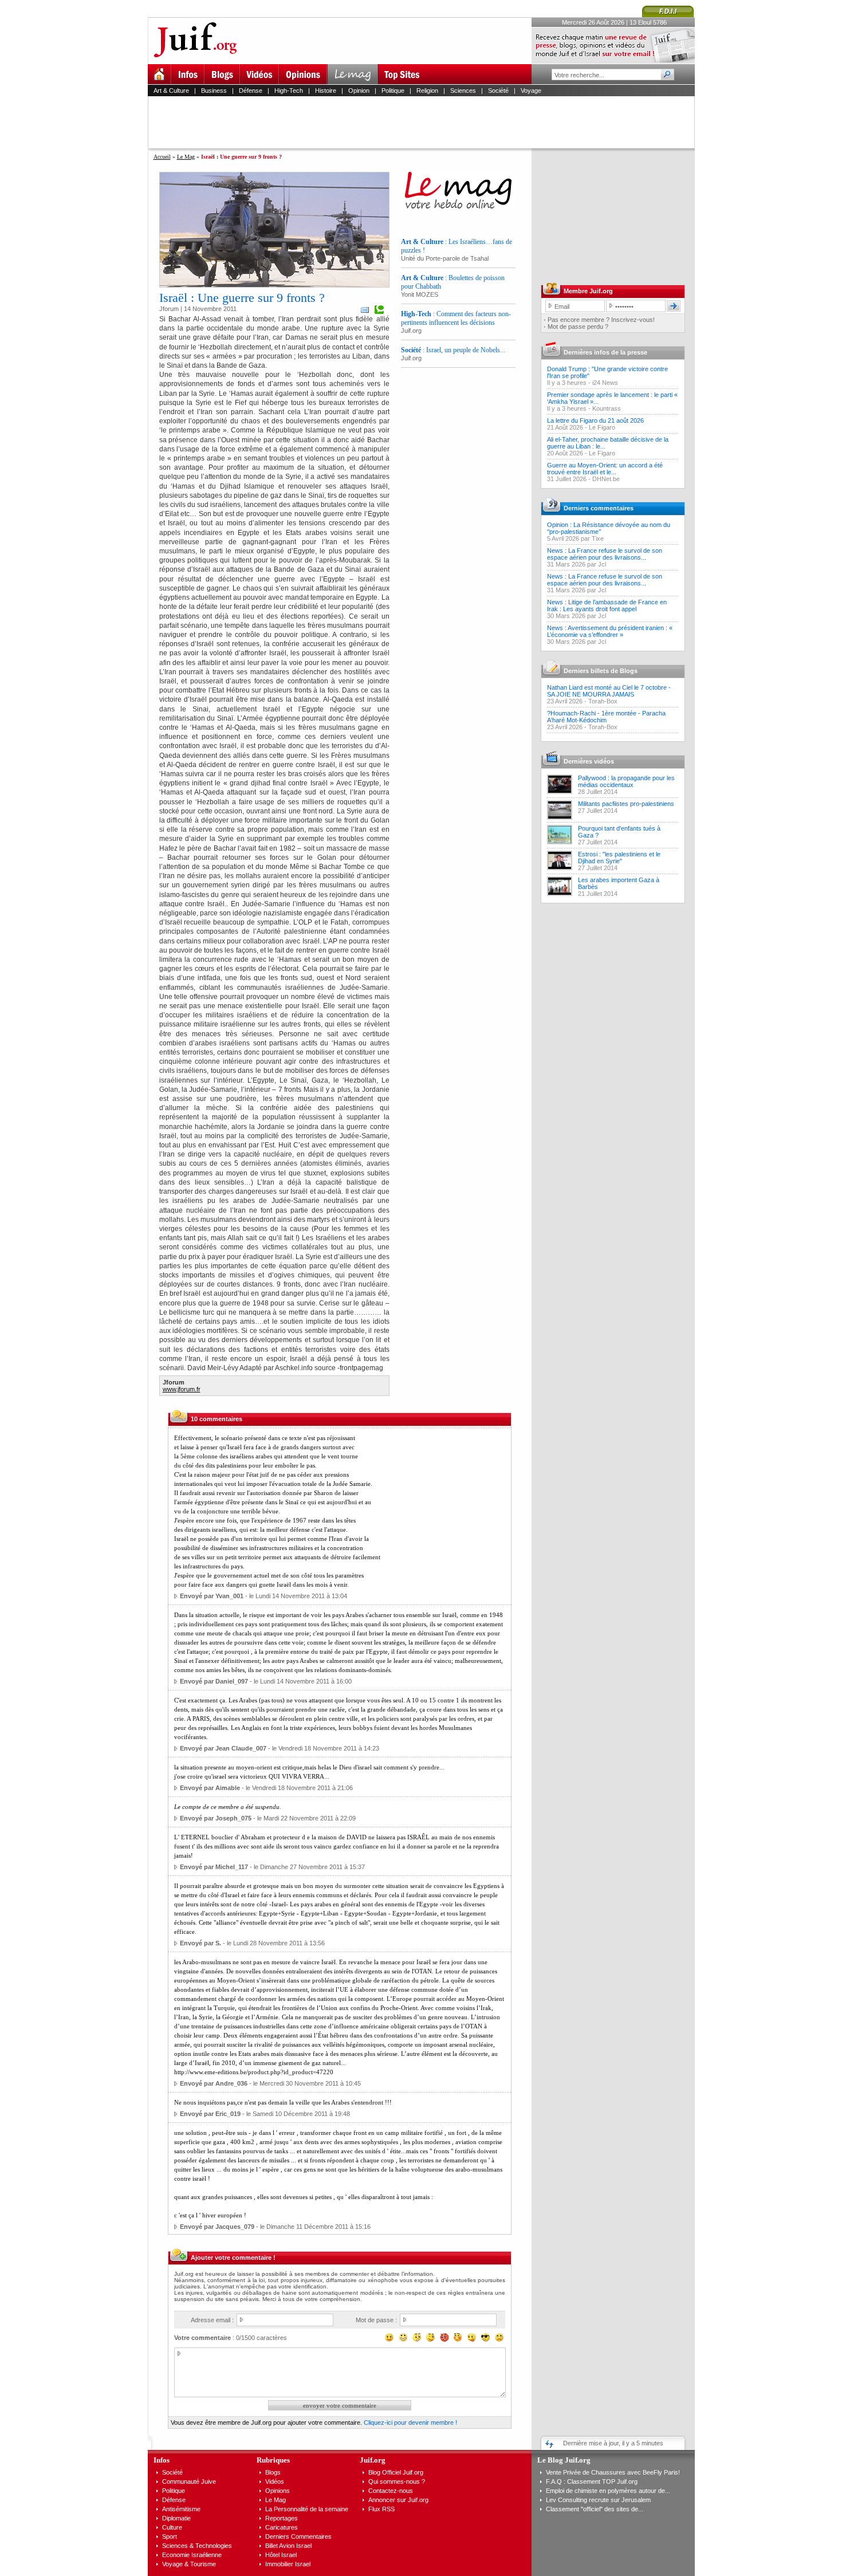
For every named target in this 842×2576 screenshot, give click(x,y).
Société (498, 91)
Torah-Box (603, 701)
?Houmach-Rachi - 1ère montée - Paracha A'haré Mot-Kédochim (606, 717)
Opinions (278, 2491)
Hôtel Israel (281, 2555)
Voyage (531, 91)
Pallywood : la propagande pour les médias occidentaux (626, 781)
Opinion (359, 91)
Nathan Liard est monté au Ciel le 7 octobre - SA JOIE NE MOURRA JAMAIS (609, 691)
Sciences (463, 91)
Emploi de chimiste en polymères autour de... (608, 2491)
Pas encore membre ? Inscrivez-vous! (601, 320)
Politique (393, 91)
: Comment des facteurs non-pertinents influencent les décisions (456, 318)
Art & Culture (171, 91)
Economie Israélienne (192, 2555)
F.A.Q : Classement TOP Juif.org (592, 2481)
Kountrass (607, 408)
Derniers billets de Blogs (601, 671)
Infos (162, 2460)
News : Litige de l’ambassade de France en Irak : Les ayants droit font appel (607, 605)
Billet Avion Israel (288, 2546)
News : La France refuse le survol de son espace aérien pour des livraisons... (605, 554)
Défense (251, 91)
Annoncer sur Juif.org (398, 2500)
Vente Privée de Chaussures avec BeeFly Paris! (613, 2472)
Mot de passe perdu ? (578, 327)
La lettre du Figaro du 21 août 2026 (595, 420)
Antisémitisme (181, 2509)
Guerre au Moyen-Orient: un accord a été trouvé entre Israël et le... (605, 469)
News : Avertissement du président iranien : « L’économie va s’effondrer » (610, 631)
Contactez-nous (391, 2491)
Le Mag (186, 157)
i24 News (605, 383)
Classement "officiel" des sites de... (595, 2509)
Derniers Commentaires (298, 2536)
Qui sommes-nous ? (397, 2481)
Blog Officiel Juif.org (396, 2472)
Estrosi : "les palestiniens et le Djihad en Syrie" (619, 858)
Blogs (273, 2472)
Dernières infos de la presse (605, 352)
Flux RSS (381, 2509)
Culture (172, 2527)
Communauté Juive (189, 2481)
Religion (427, 91)
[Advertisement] (426, 122)
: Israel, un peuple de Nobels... (453, 350)
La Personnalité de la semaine (307, 2509)
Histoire (326, 91)
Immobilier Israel (288, 2564)
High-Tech (289, 91)
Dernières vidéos (589, 761)
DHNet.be (606, 479)
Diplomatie (176, 2518)
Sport (170, 2536)
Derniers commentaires (599, 508)
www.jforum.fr (182, 1389)
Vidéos (275, 2481)
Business (214, 91)
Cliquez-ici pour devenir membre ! (410, 2422)
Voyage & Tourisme (189, 2564)
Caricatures (282, 2527)
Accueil (162, 157)
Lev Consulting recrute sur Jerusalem (598, 2500)
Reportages (282, 2518)
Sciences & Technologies (197, 2546)
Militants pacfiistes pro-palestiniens (626, 804)
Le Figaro (602, 427)
